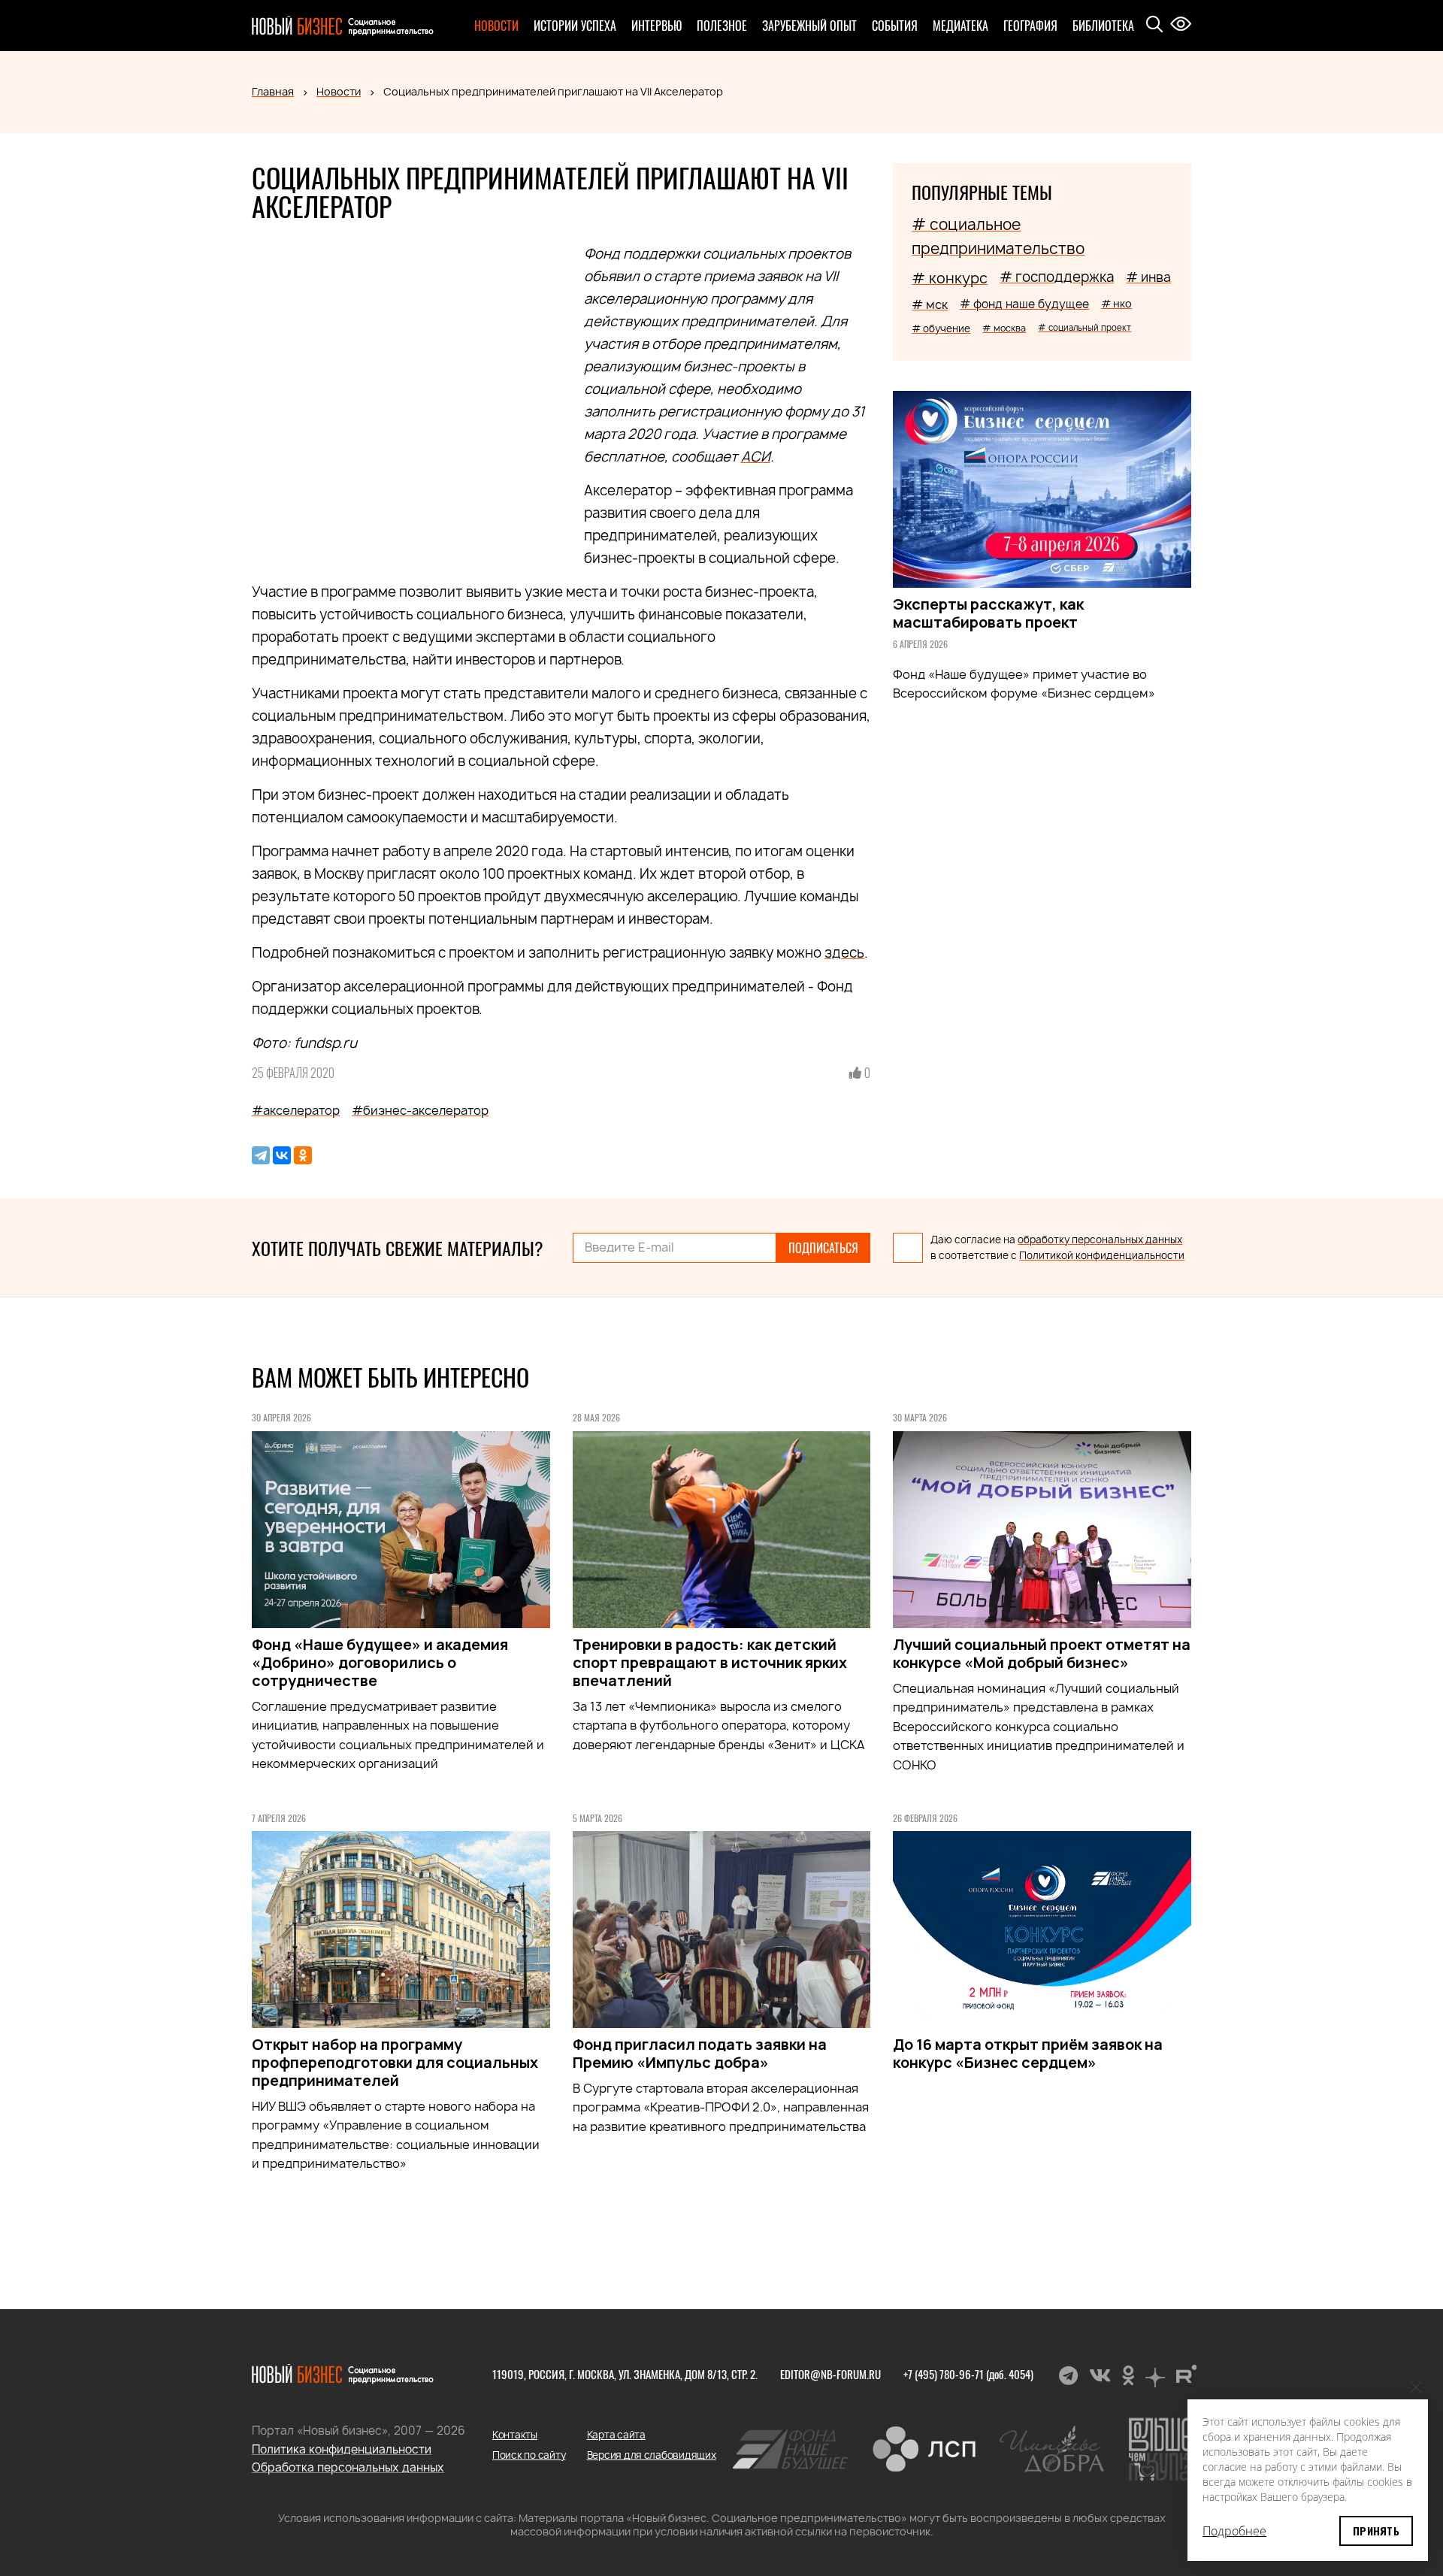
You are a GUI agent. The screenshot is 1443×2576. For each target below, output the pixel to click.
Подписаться (823, 1248)
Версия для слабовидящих (652, 2455)
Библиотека (1103, 26)
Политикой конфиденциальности (1102, 1255)
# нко (1116, 303)
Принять (1376, 2531)
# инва (1148, 277)
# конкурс (950, 278)
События (895, 26)
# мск (930, 304)
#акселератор (296, 1110)
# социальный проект (1085, 327)
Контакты (515, 2435)
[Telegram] (261, 1155)
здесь (844, 953)
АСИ (756, 457)
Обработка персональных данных (348, 2467)
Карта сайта (616, 2435)
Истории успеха (575, 26)
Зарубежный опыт (809, 26)
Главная (273, 91)
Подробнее (1234, 2531)
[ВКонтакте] (282, 1155)
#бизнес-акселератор (420, 1110)
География (1030, 26)
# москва (1004, 328)
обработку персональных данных (1100, 1240)
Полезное (722, 26)
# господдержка (1057, 277)
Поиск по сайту (529, 2455)
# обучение (941, 328)
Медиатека (960, 26)
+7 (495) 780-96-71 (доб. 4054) (968, 2374)
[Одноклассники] (303, 1155)
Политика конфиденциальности (342, 2449)
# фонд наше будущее (1024, 304)
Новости (496, 26)
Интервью (656, 26)
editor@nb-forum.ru (830, 2374)
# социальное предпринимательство (998, 236)
